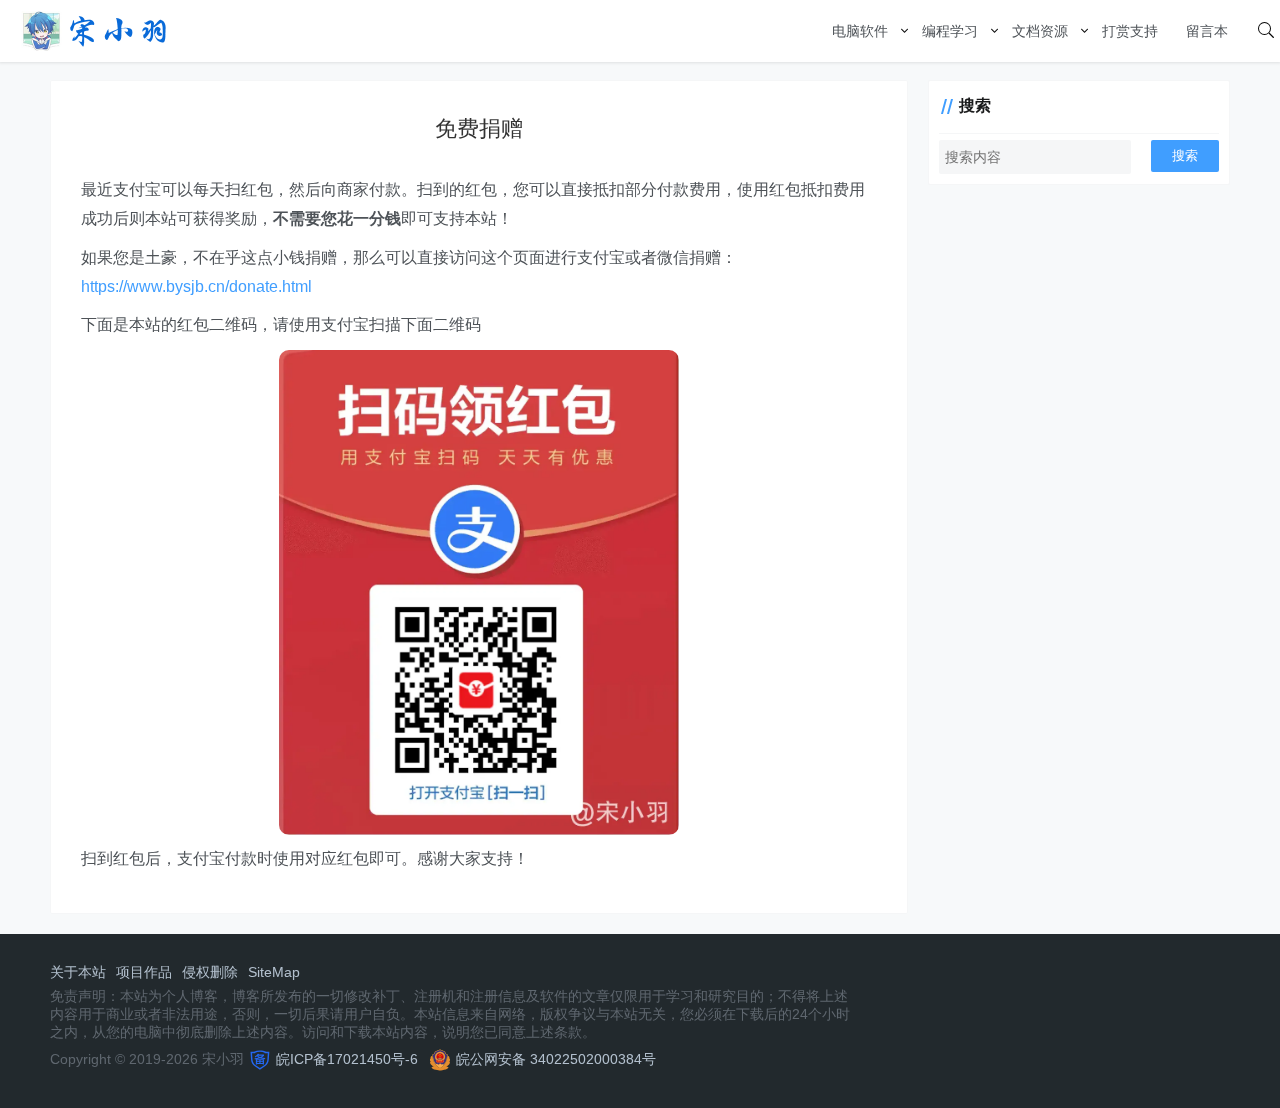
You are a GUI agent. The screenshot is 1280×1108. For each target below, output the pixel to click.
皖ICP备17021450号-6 (347, 1059)
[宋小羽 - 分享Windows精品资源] (95, 29)
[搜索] (1266, 31)
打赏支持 (1130, 31)
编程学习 (950, 31)
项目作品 (144, 972)
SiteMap (274, 972)
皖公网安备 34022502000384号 (556, 1059)
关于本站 (78, 972)
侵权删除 (210, 972)
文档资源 (1040, 31)
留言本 (1207, 31)
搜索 (1185, 155)
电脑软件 (860, 31)
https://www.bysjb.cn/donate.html (196, 286)
